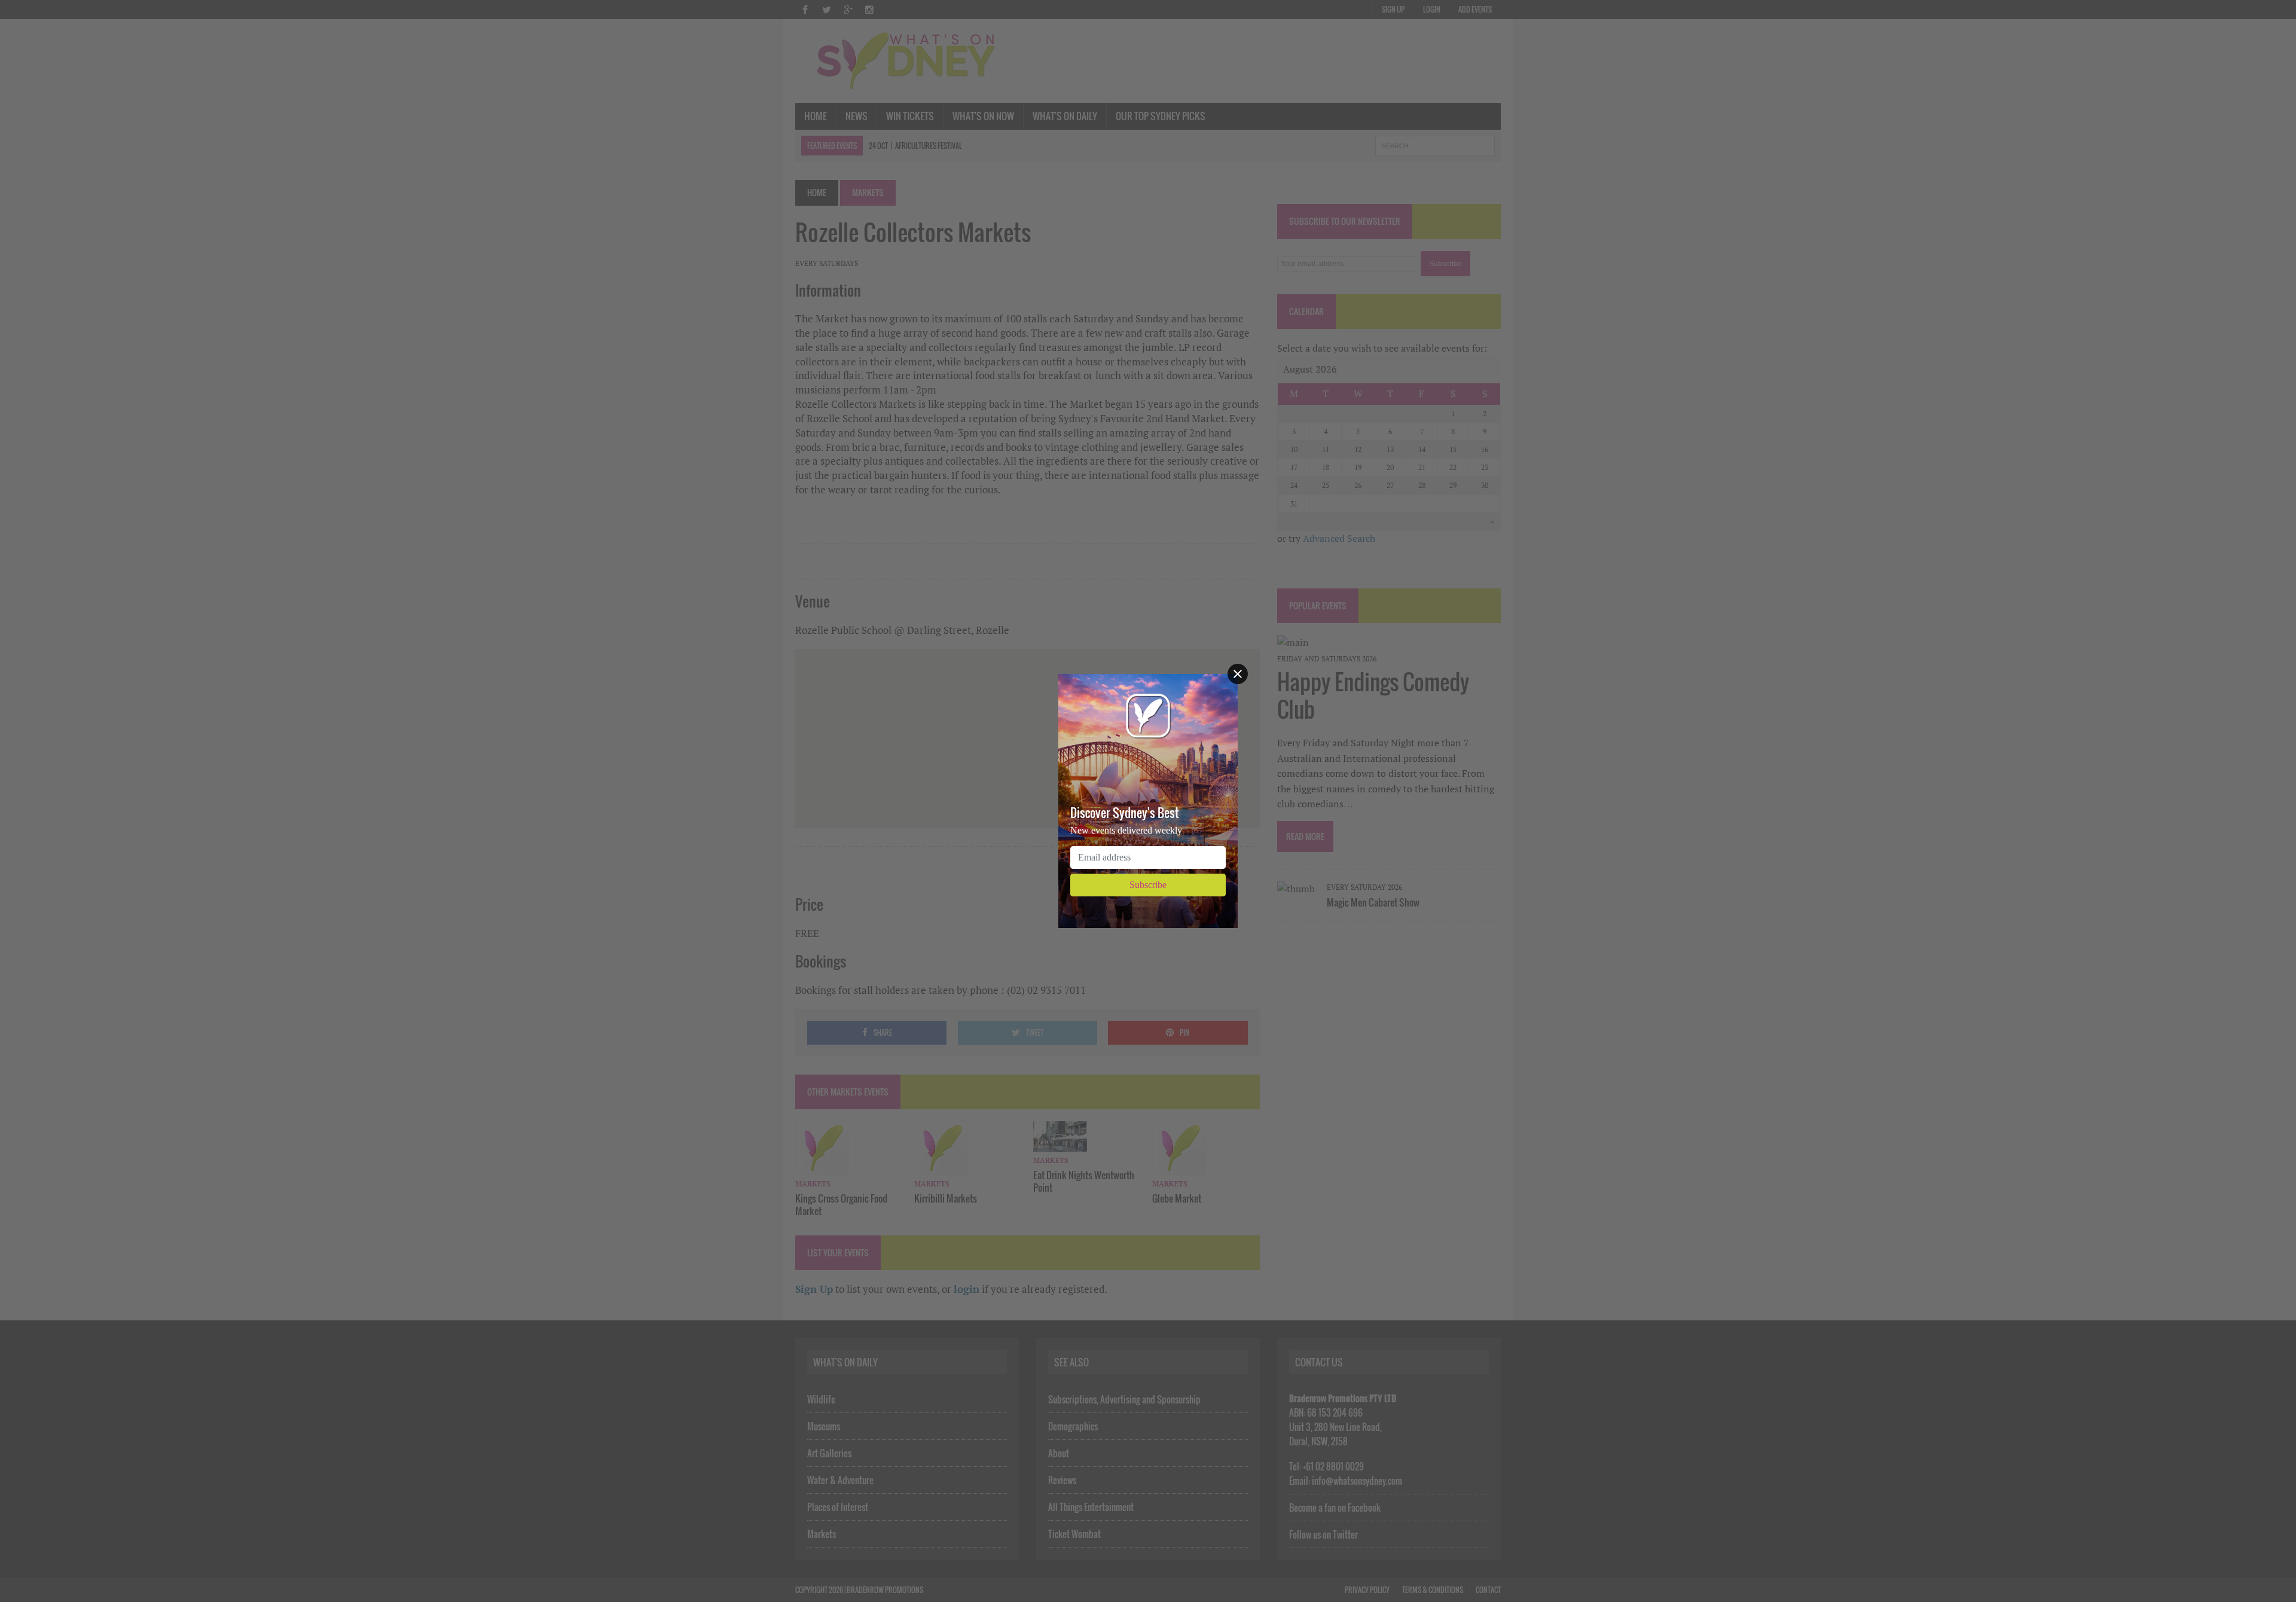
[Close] (1238, 674)
